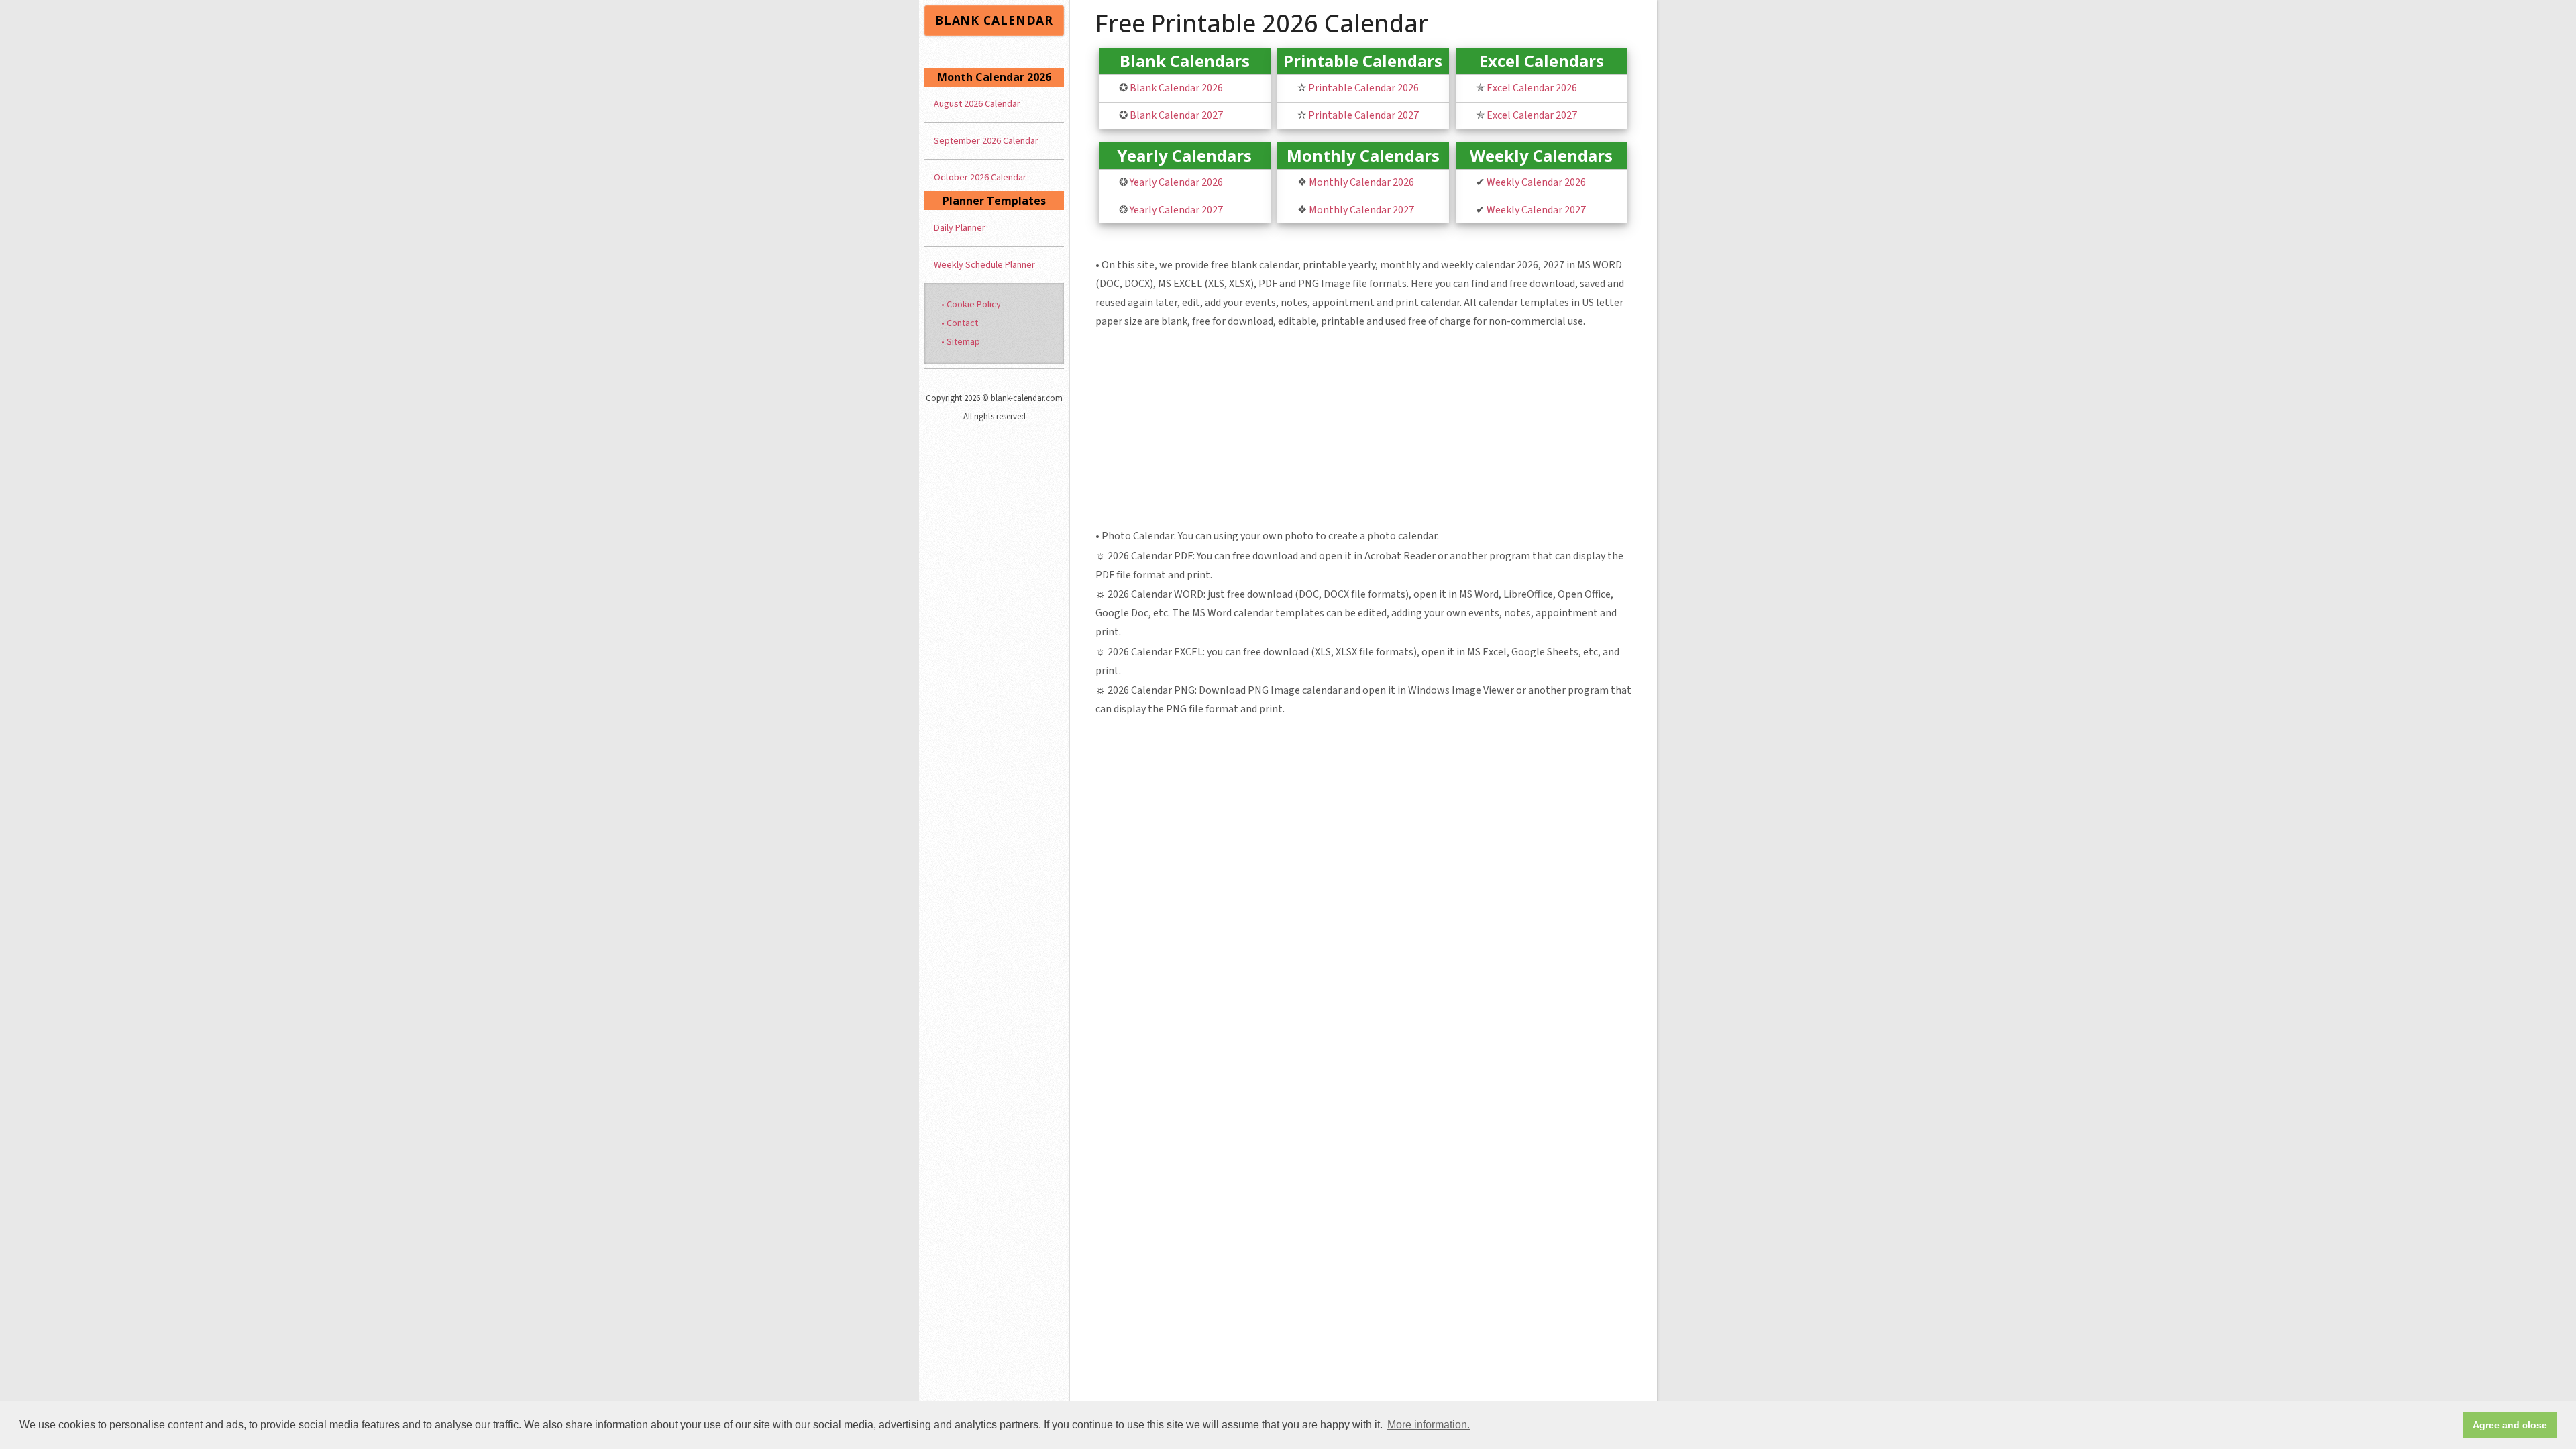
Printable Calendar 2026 (1363, 88)
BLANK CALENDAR (994, 20)
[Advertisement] (1364, 431)
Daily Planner (960, 228)
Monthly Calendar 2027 (1361, 210)
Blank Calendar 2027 (1176, 115)
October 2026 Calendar (980, 177)
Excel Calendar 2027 (1532, 115)
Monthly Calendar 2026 (1361, 182)
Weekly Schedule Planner (984, 265)
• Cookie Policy (971, 304)
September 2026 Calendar (986, 141)
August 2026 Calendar (977, 104)
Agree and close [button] (2510, 1425)
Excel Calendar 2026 (1532, 88)
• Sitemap (961, 342)
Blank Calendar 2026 (1176, 88)
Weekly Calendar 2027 (1536, 210)
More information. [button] (1429, 1425)
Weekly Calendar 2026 (1536, 182)
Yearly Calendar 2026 (1176, 182)
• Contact (960, 323)
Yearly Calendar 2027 (1176, 210)
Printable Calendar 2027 (1363, 115)
